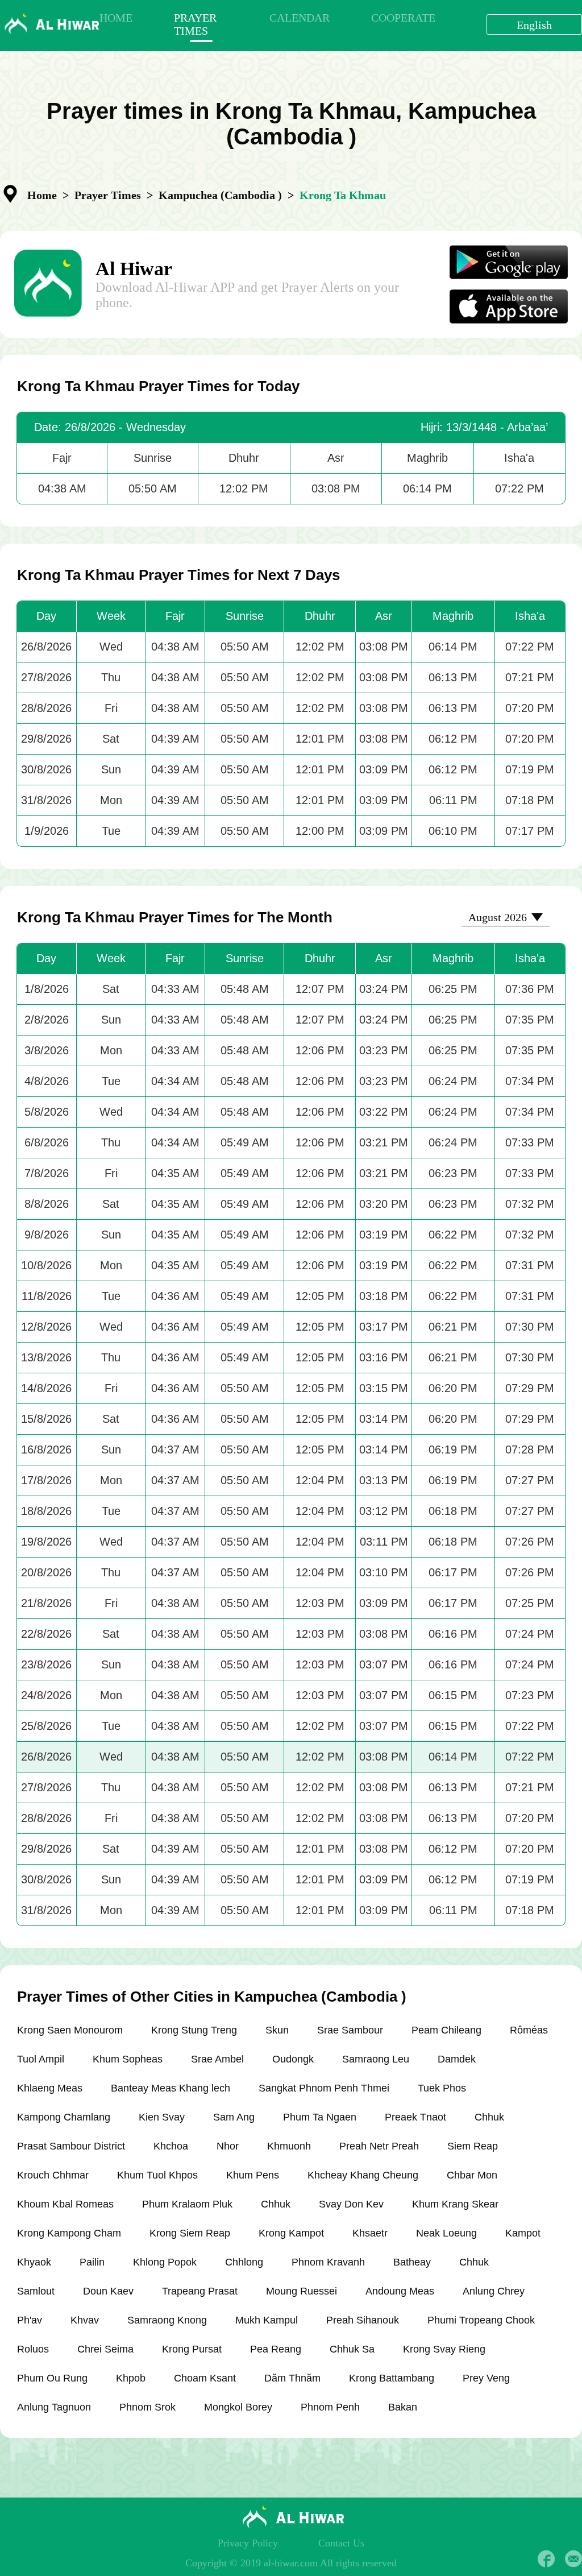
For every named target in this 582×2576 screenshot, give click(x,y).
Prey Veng (486, 2378)
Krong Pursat (192, 2349)
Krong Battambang (392, 2378)
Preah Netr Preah (379, 2146)
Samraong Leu (376, 2059)
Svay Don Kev (351, 2204)
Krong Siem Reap (190, 2233)
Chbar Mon (472, 2175)
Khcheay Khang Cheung (363, 2175)
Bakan (403, 2407)
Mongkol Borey (238, 2407)
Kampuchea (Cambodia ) (220, 195)
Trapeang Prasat (200, 2291)
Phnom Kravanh (328, 2262)
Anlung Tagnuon (54, 2407)
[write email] (573, 2559)
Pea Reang (276, 2349)
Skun (277, 2030)
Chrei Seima (105, 2349)
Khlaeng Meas (50, 2088)
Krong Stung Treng (194, 2030)
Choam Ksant (205, 2378)
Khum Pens (253, 2175)
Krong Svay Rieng (444, 2349)
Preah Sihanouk (363, 2320)
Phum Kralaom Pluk (187, 2204)
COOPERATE (403, 18)
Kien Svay (162, 2117)
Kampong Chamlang (64, 2117)
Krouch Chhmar (53, 2175)
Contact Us (341, 2543)
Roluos (33, 2349)
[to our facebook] (546, 2559)
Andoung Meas (400, 2291)
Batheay (412, 2262)
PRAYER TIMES (195, 24)
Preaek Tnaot (415, 2117)
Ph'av (30, 2320)
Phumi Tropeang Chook (481, 2320)
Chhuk (489, 2117)
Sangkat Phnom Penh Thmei (324, 2088)
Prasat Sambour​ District (71, 2146)
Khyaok (34, 2262)
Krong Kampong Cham (69, 2233)
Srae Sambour (350, 2030)
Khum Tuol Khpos (157, 2175)
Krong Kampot (291, 2233)
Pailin (92, 2262)
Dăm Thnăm (292, 2378)
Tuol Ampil (41, 2059)
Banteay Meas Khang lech (171, 2088)
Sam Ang (234, 2117)
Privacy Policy (248, 2543)
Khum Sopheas (128, 2059)
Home (42, 195)
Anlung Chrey (494, 2291)
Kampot (523, 2233)
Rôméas (529, 2030)
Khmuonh (289, 2146)
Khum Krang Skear (455, 2204)
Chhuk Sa (352, 2349)
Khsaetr (370, 2233)
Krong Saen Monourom (70, 2030)
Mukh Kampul (267, 2320)
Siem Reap (473, 2146)
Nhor (228, 2146)
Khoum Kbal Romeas (65, 2204)
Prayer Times (108, 195)
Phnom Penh (330, 2407)
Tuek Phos (442, 2088)
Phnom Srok (147, 2407)
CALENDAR (300, 18)
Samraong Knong (167, 2320)
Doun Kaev (108, 2291)
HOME (116, 18)
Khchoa (171, 2146)
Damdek (457, 2059)
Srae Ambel (217, 2059)
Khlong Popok (165, 2262)
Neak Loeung (446, 2233)
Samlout (36, 2291)
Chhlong (244, 2262)
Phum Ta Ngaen (320, 2117)
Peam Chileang (446, 2030)
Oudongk (293, 2059)
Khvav (85, 2320)
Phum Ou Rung (52, 2378)
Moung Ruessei (302, 2291)
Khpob (131, 2378)
